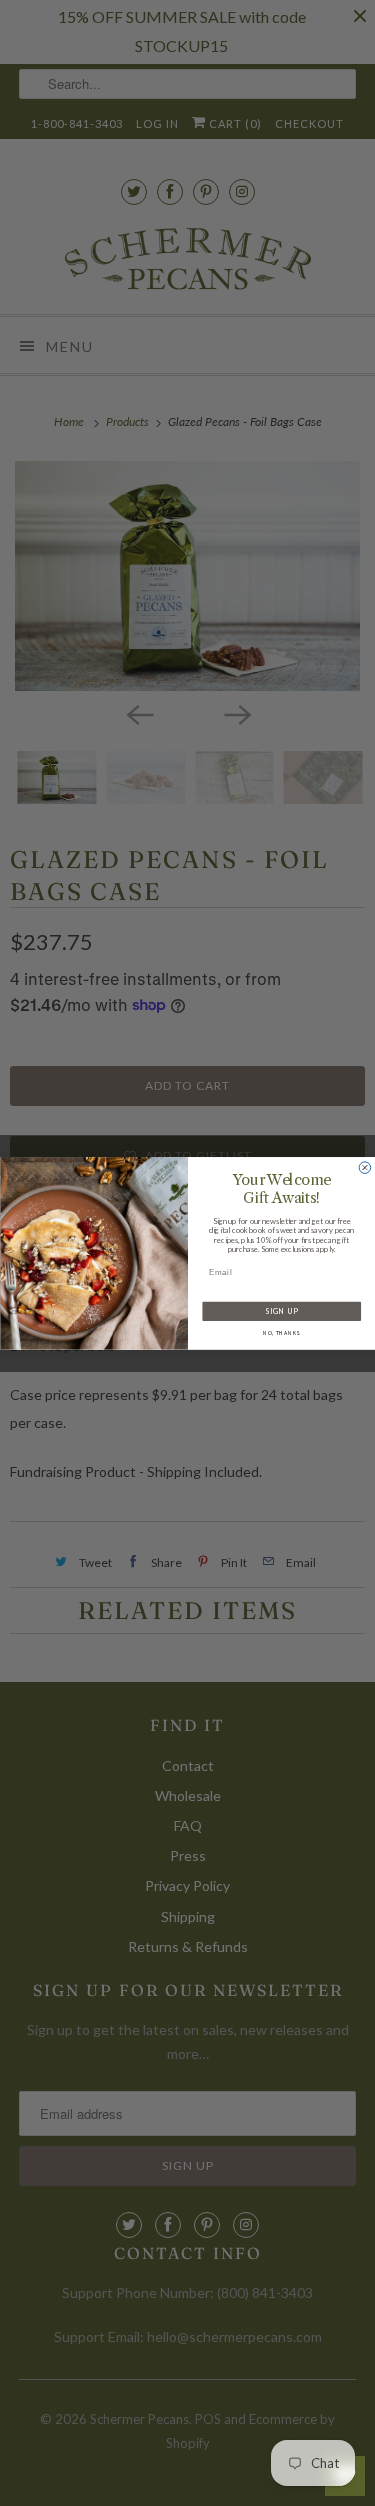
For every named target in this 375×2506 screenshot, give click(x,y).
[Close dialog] (365, 1167)
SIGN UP (281, 1311)
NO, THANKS (281, 1332)
